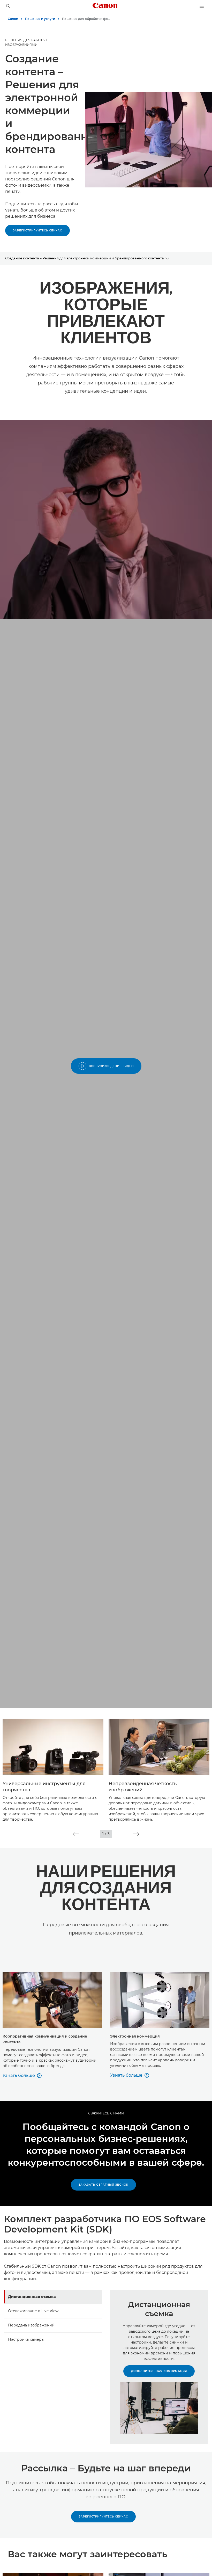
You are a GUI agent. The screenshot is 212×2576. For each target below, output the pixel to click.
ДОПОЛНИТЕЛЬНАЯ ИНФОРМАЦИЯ (159, 2371)
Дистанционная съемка (32, 2297)
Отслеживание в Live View (33, 2311)
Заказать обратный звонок (103, 2185)
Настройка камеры (26, 2339)
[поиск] (8, 6)
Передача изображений (31, 2325)
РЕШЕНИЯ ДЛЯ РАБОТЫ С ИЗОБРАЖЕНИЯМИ (27, 42)
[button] (76, 1834)
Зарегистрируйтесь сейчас (37, 231)
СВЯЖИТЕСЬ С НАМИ (106, 2113)
